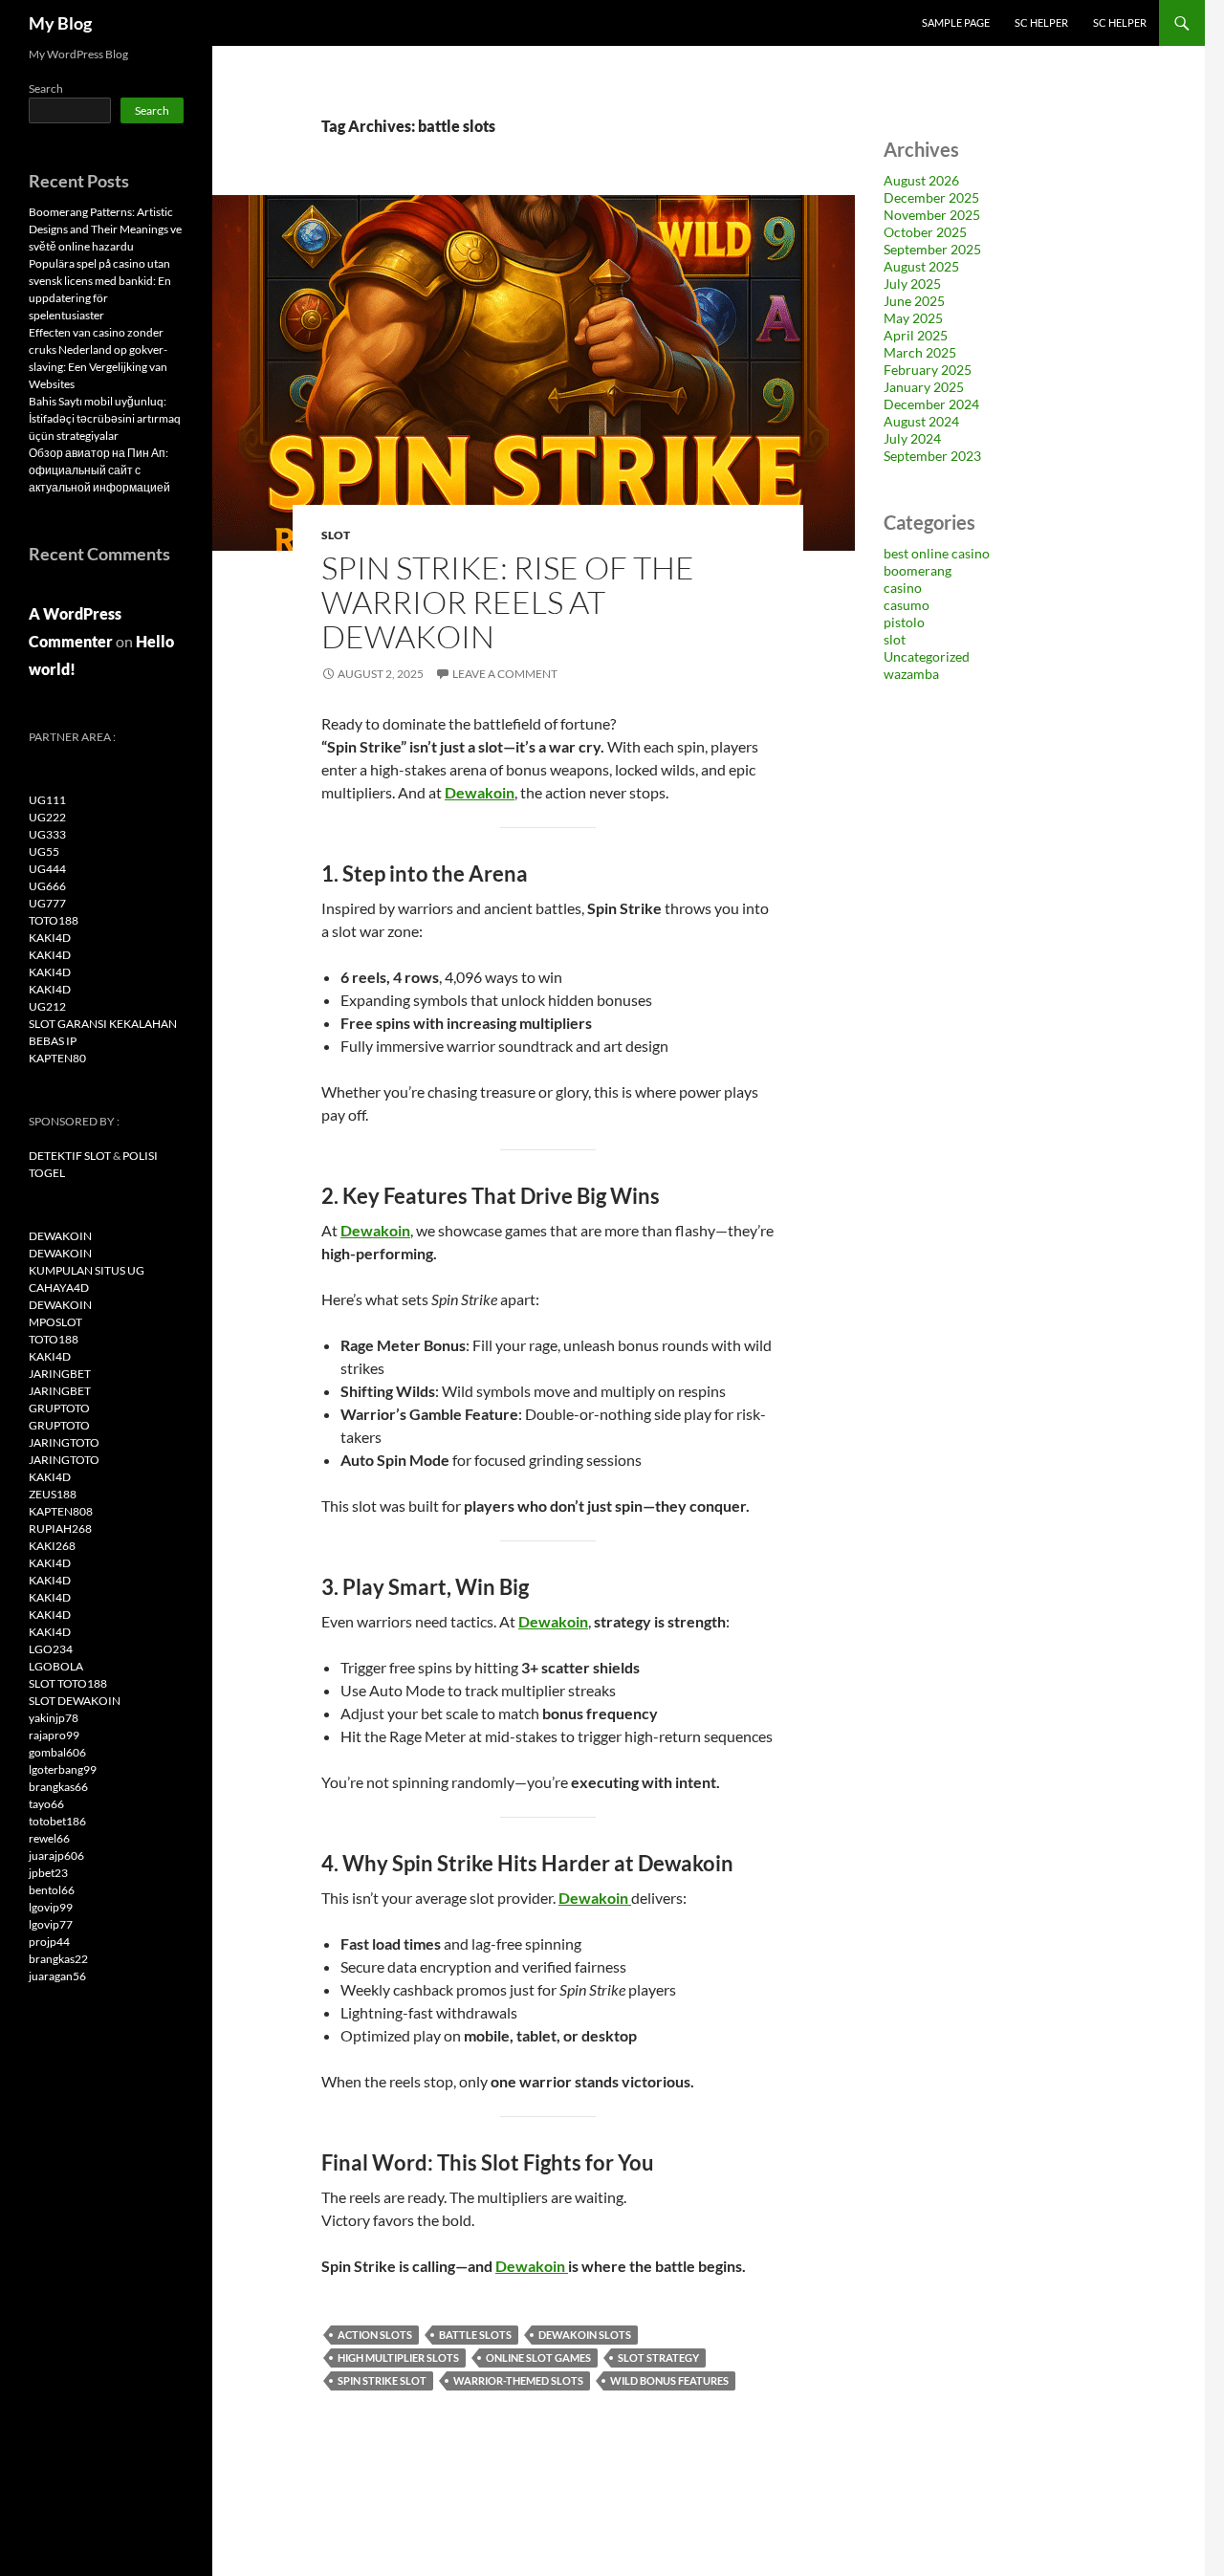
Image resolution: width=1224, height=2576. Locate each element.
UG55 (44, 851)
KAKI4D (50, 938)
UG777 (47, 903)
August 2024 (921, 421)
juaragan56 (57, 1976)
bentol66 (52, 1890)
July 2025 (912, 284)
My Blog (60, 23)
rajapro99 (54, 1735)
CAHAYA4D (59, 1288)
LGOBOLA (56, 1666)
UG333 (47, 834)
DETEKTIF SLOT (70, 1156)
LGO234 (51, 1649)
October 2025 (925, 232)
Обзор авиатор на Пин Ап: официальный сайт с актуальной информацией (99, 470)
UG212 (47, 1006)
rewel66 (49, 1838)
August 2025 (921, 266)
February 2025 (928, 370)
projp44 (49, 1942)
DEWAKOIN (60, 1236)
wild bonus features (669, 2380)
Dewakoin (480, 792)
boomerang (918, 570)
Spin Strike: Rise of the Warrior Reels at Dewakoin (508, 602)
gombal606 (57, 1752)
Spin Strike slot (382, 2380)
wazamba (911, 674)
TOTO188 (54, 920)
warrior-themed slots (518, 2380)
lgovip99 (51, 1907)
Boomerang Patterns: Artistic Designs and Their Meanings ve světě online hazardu (105, 229)
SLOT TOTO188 (68, 1683)
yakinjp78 (54, 1718)
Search (46, 88)
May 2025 (913, 318)
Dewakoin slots (585, 2335)
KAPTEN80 (57, 1058)
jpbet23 (48, 1873)
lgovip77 (51, 1924)
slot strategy (658, 2358)
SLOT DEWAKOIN (75, 1701)
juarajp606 (56, 1856)
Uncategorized (927, 656)
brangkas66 (58, 1787)
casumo (907, 605)
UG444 (47, 869)
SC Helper (1041, 22)
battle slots (475, 2335)
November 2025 (932, 215)
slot (336, 535)
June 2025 (914, 301)
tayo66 (46, 1804)
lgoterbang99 (63, 1769)
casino (903, 588)
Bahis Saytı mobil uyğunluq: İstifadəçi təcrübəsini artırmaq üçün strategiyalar (105, 418)
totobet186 (57, 1821)
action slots (375, 2335)
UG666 (47, 886)
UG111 (47, 800)
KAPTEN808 (61, 1511)
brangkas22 (58, 1959)
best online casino (937, 553)
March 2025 (920, 352)
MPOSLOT (55, 1322)
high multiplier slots (398, 2358)
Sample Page (956, 22)
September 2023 (932, 456)
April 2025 (916, 335)
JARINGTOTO (64, 1442)
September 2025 (932, 249)
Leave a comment (505, 674)
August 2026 (921, 180)
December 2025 (931, 197)
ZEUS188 (53, 1494)
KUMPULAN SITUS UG (87, 1270)
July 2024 (912, 438)
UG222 (47, 817)
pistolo (904, 622)
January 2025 (924, 387)
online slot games (538, 2358)
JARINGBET (60, 1374)
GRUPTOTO (59, 1408)
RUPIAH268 (60, 1528)
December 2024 (931, 404)
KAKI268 (52, 1546)
